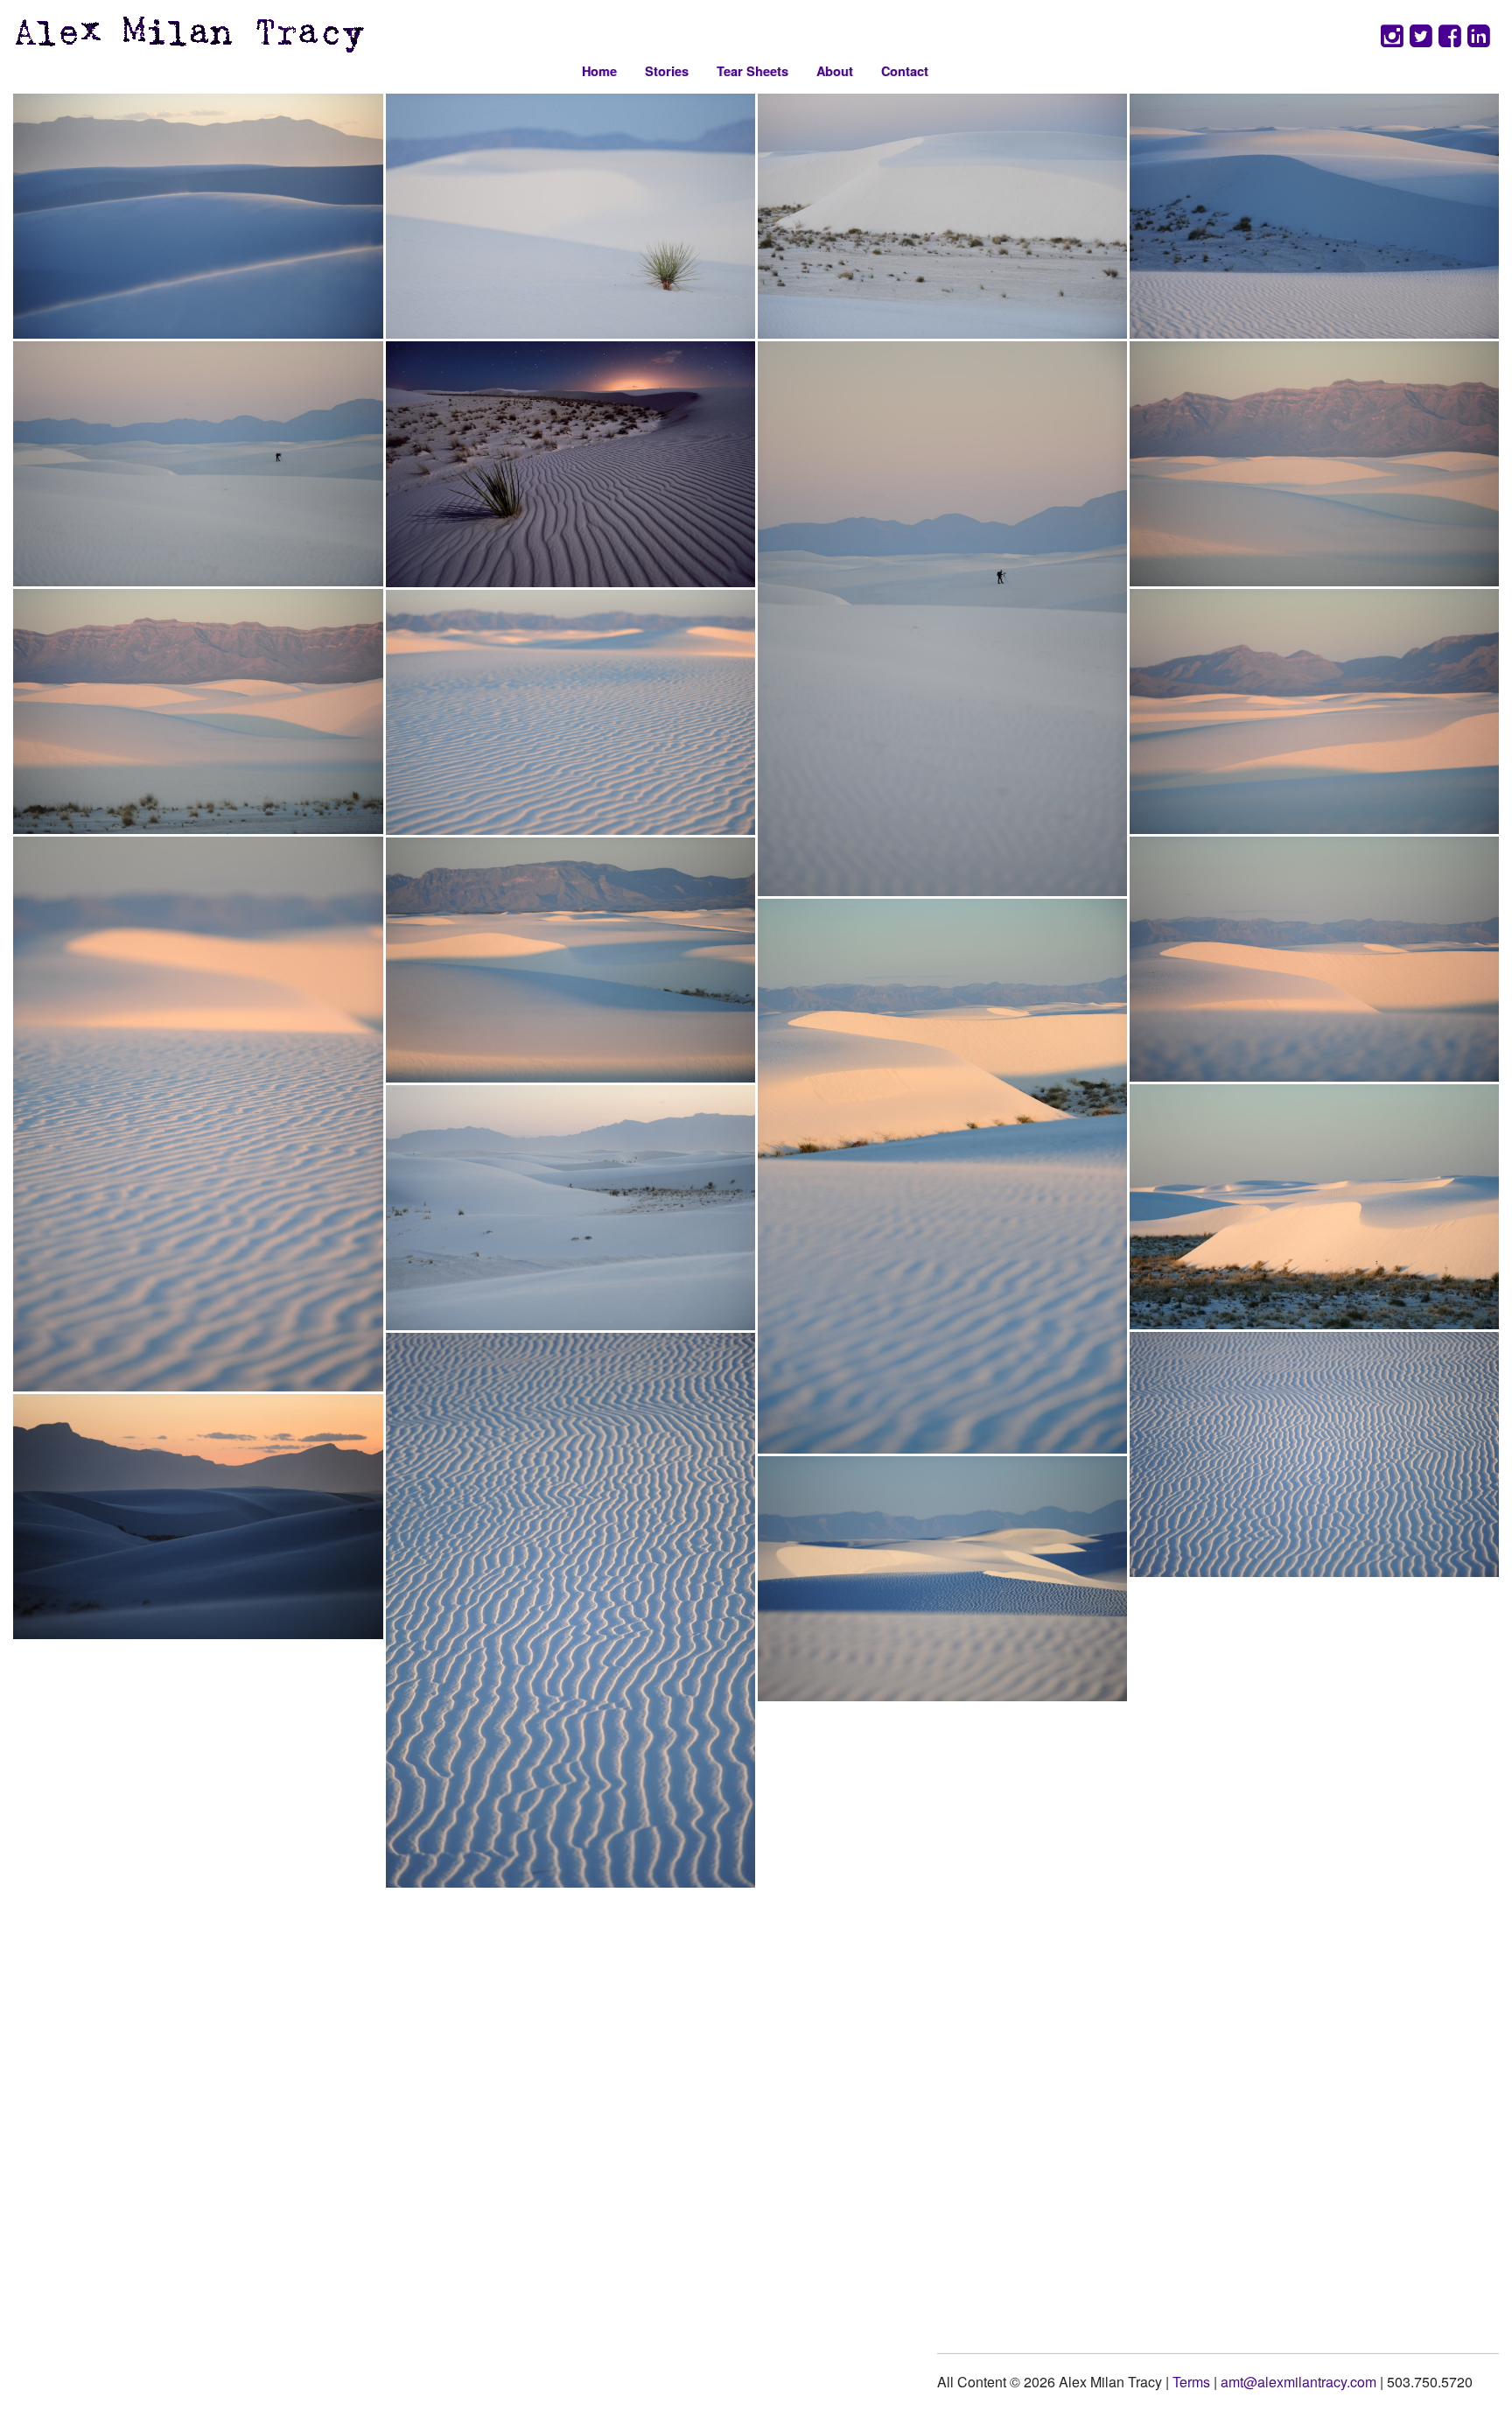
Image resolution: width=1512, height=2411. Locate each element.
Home (599, 71)
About (835, 71)
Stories (667, 71)
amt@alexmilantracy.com (1298, 2382)
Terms (1191, 2382)
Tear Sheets (752, 71)
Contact (905, 71)
